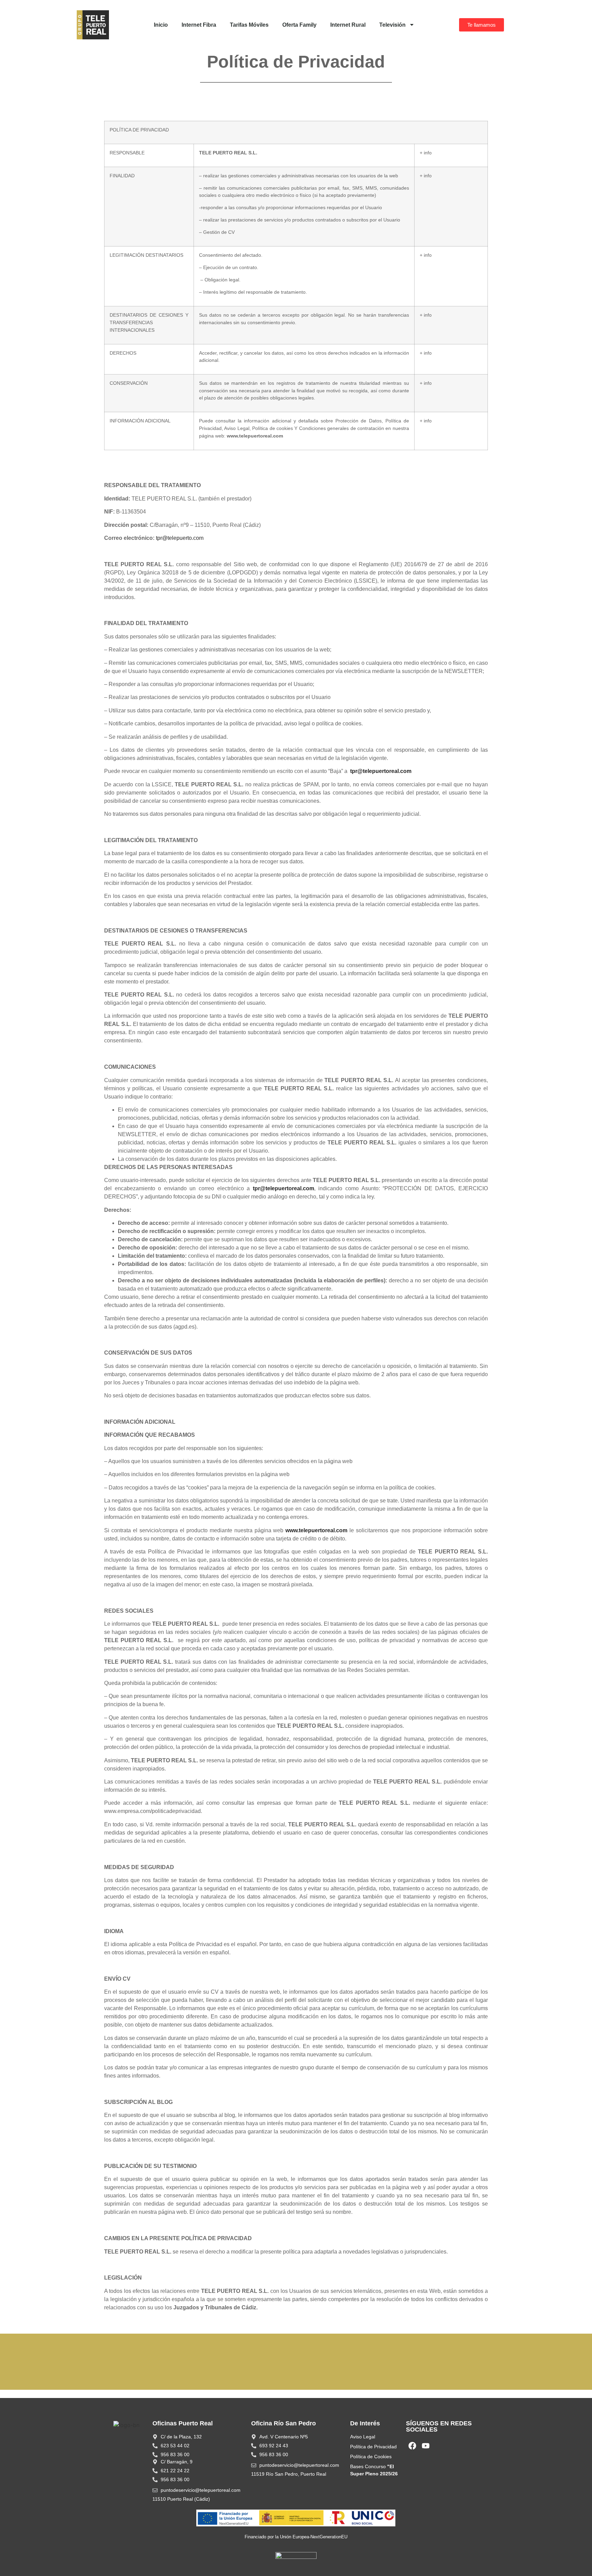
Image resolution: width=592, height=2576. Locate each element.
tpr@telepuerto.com (180, 538)
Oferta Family (299, 25)
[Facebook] (412, 2446)
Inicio (161, 25)
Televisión (392, 25)
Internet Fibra (199, 25)
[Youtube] (426, 2446)
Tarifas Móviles (249, 25)
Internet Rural (348, 25)
